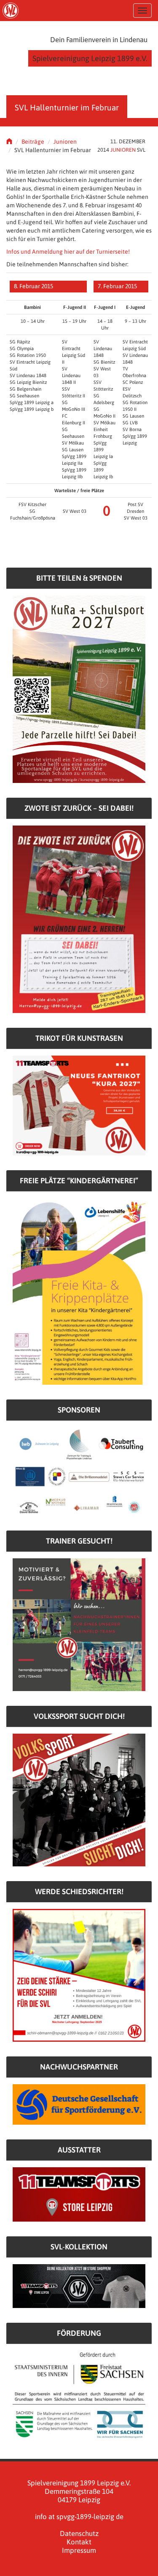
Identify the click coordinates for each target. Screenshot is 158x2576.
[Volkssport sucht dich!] (79, 1799)
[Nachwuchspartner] (79, 2104)
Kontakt (79, 2542)
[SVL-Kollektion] (79, 2286)
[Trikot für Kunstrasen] (79, 1105)
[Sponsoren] (79, 1471)
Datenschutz (79, 2533)
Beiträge (33, 142)
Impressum (79, 2550)
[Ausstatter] (79, 2194)
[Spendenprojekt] (79, 689)
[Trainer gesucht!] (79, 1624)
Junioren (65, 142)
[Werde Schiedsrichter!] (79, 1975)
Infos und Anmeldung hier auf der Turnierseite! (68, 252)
